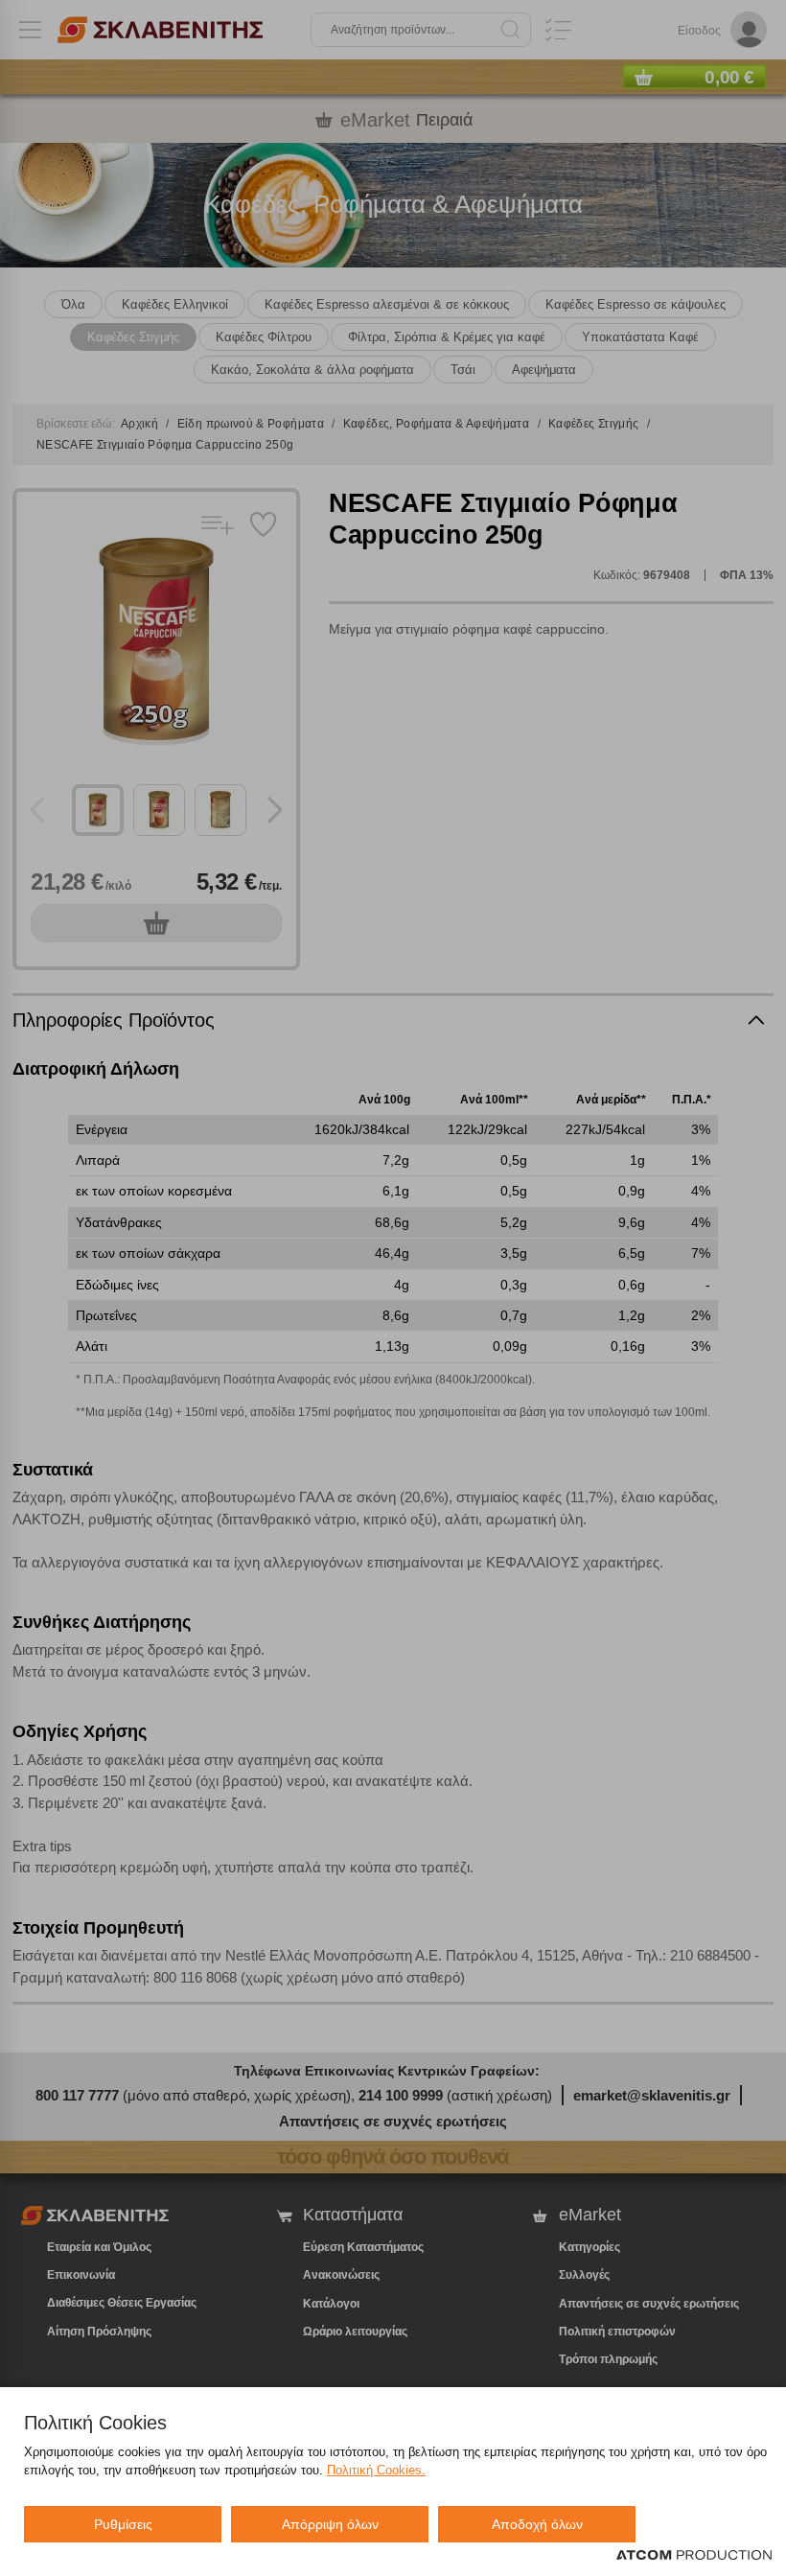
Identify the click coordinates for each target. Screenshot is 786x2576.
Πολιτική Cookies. (376, 2470)
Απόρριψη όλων (330, 2524)
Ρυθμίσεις (123, 2524)
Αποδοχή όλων (537, 2524)
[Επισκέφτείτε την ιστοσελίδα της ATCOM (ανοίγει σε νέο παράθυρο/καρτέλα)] (694, 2556)
